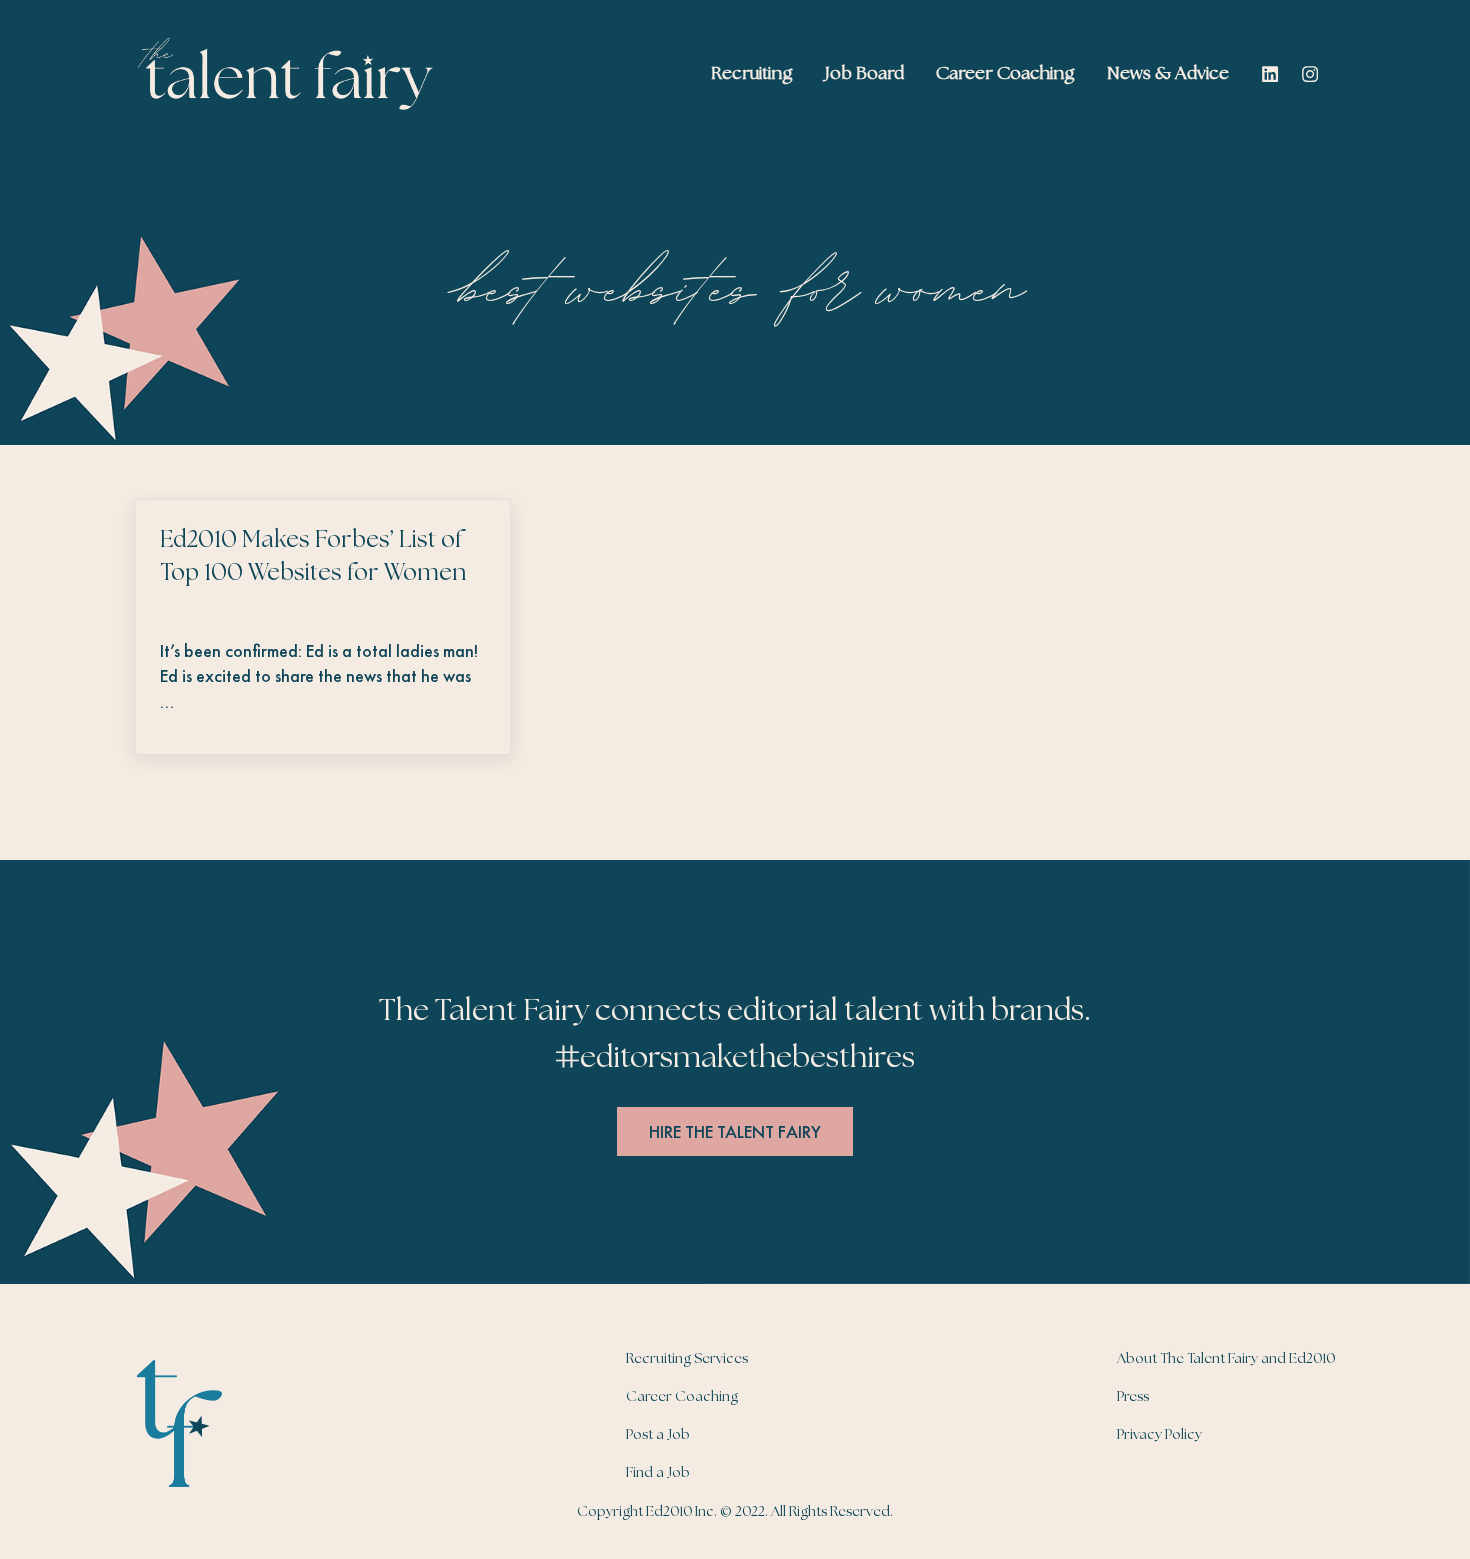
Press (1133, 1397)
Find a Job (658, 1473)
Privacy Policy (1159, 1435)
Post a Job (658, 1435)
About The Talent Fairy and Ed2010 (1226, 1359)
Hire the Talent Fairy (735, 1131)
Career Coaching (682, 1397)
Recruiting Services (687, 1359)
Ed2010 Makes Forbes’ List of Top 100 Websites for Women (313, 556)
